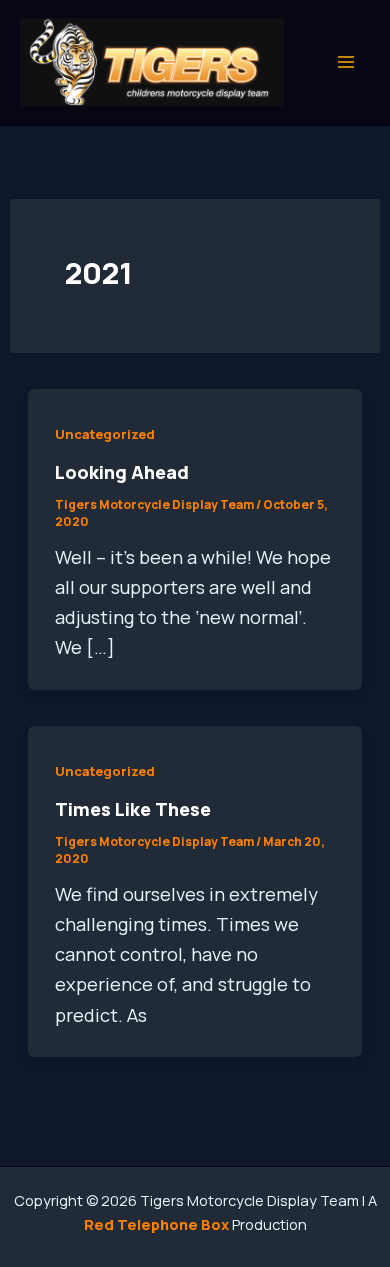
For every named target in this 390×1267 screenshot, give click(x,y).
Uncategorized (105, 434)
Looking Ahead (122, 472)
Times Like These (133, 809)
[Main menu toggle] (346, 62)
